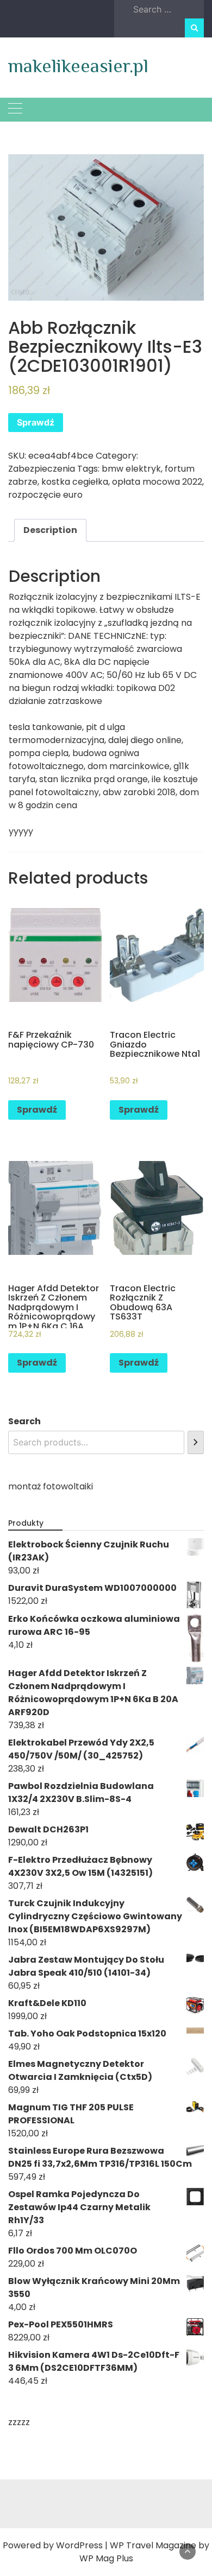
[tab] (50, 530)
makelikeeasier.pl (78, 66)
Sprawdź (36, 422)
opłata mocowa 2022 (157, 482)
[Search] (196, 1442)
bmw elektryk (131, 469)
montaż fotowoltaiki (51, 1486)
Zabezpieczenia (42, 469)
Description (50, 530)
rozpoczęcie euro (45, 495)
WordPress (79, 2545)
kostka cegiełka (75, 482)
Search (24, 1421)
